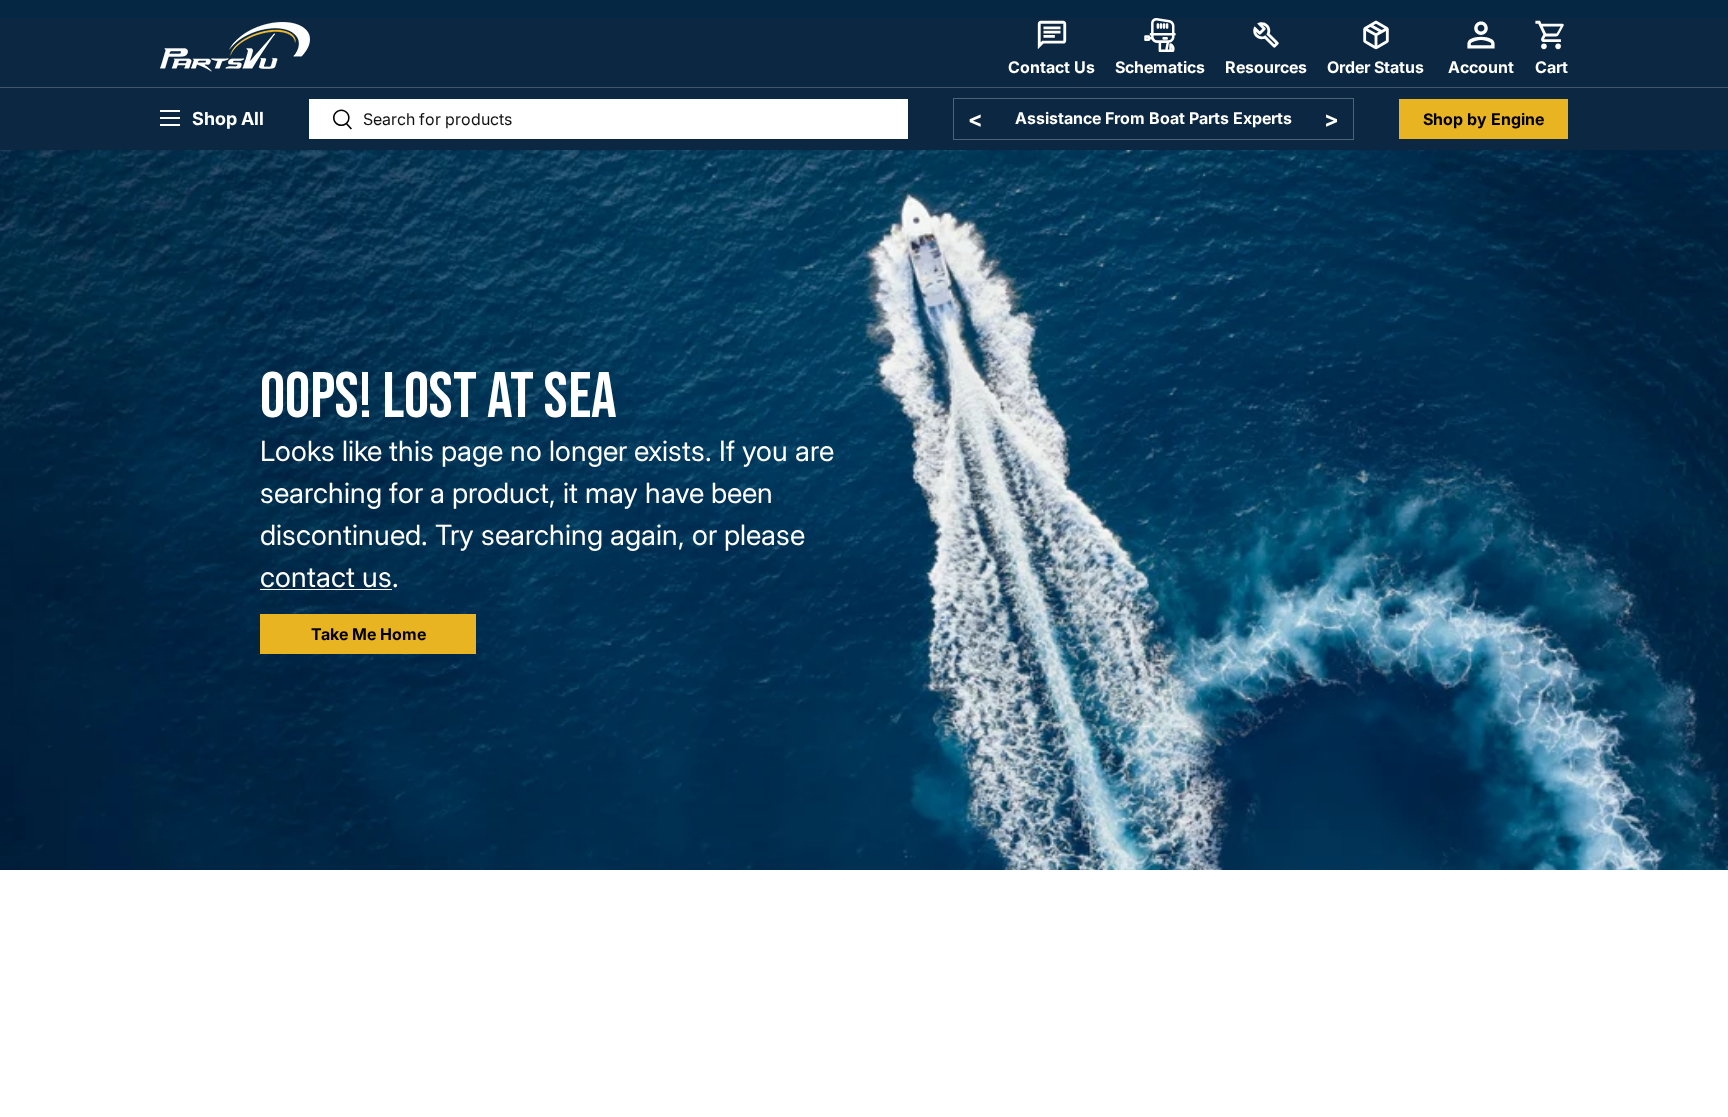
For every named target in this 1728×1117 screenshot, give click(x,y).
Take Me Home (368, 634)
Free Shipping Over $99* (1153, 118)
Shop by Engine (1483, 119)
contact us (326, 577)
